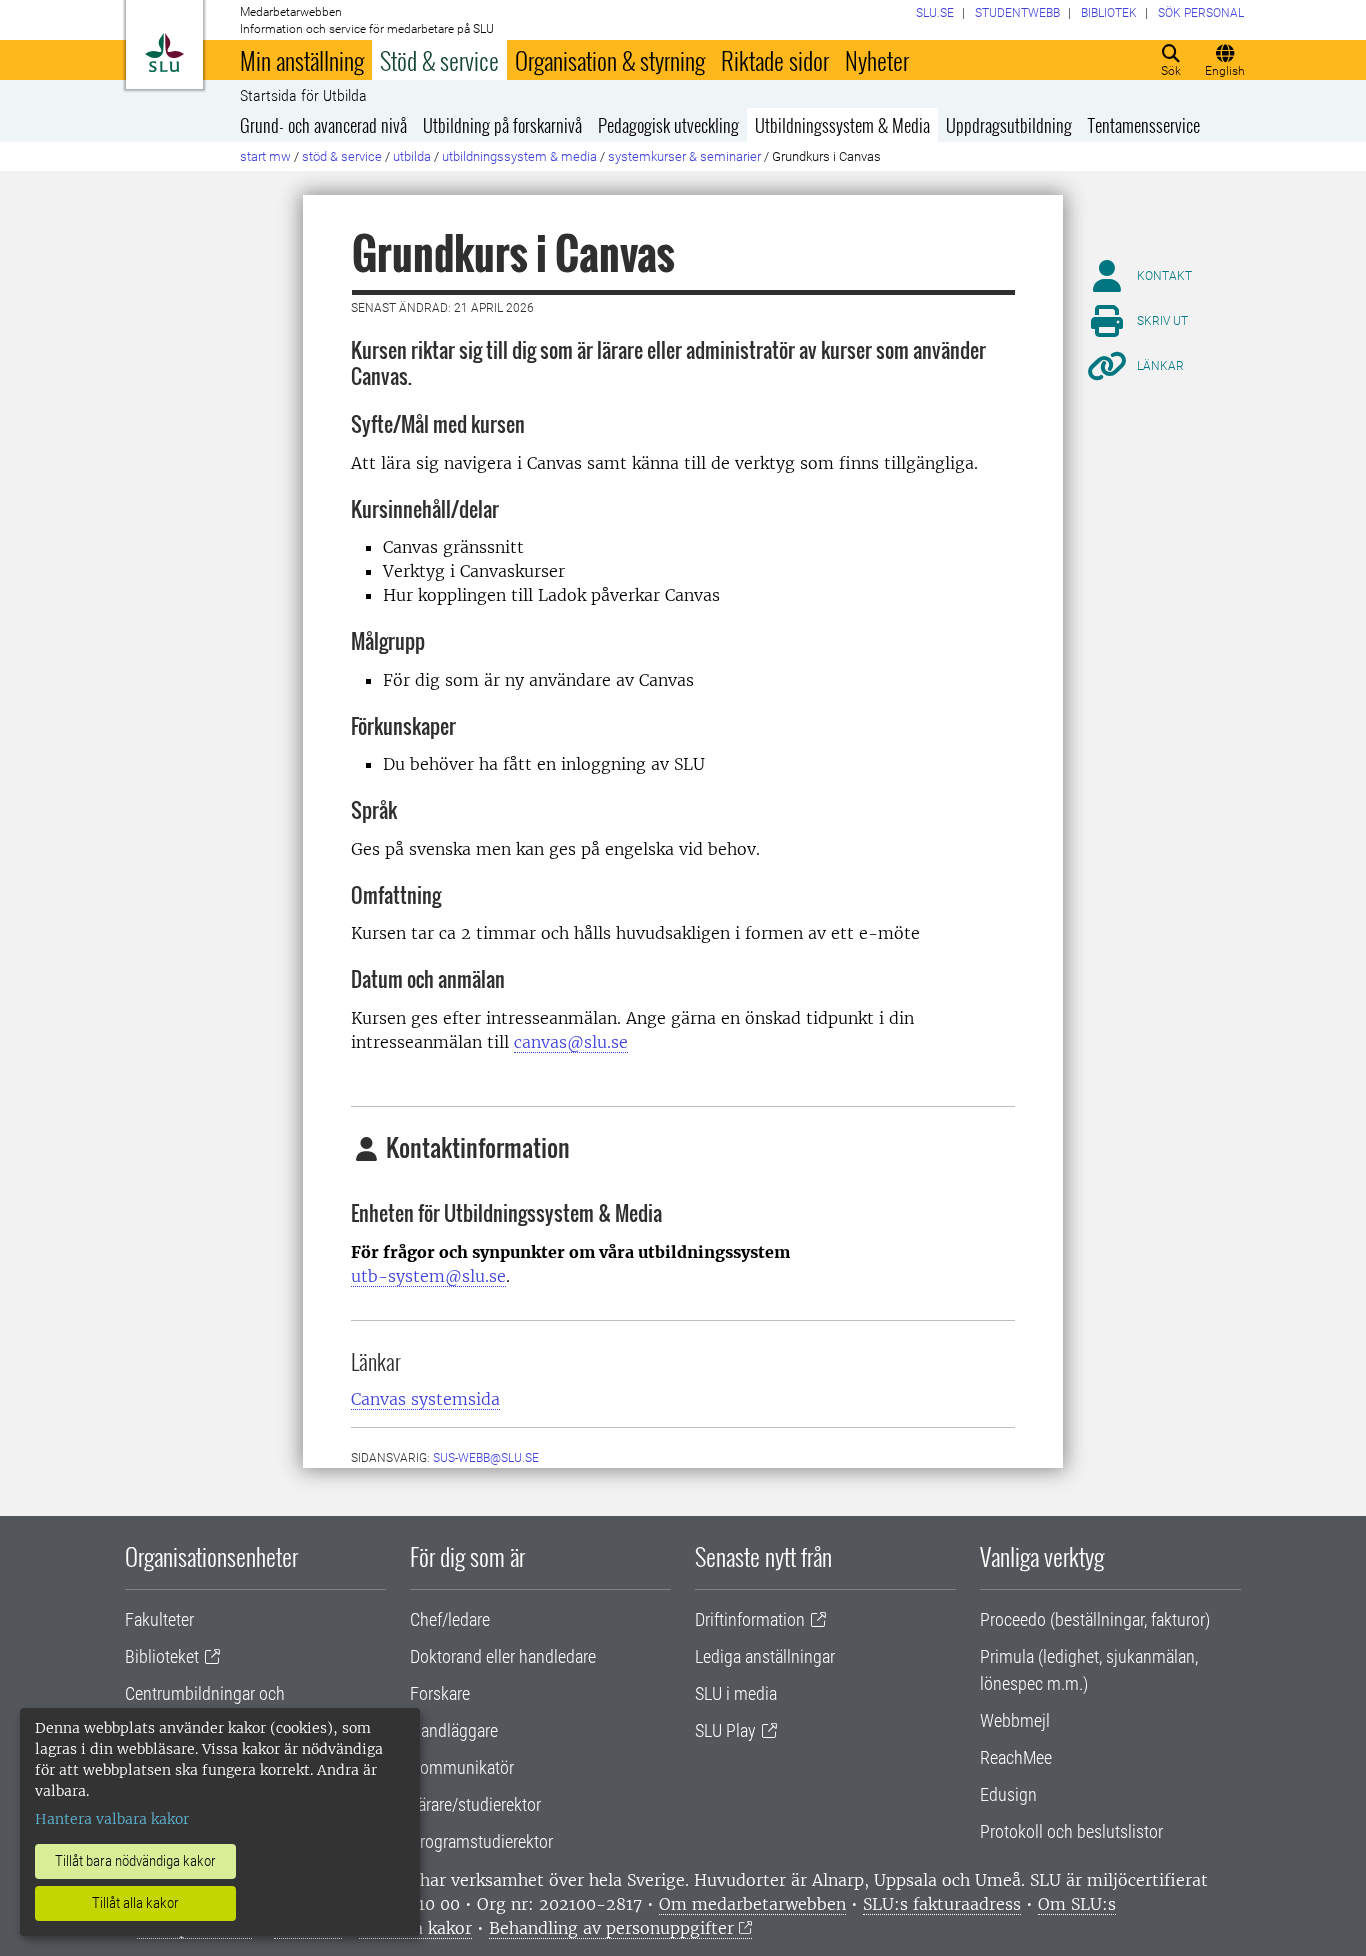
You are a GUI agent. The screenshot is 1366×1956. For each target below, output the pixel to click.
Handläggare (454, 1730)
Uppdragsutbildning (1009, 125)
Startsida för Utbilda (303, 96)
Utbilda (412, 156)
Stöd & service (439, 60)
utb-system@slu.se (428, 1276)
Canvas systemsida (425, 1399)
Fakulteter (159, 1619)
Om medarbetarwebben (752, 1904)
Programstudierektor (481, 1841)
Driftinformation (750, 1619)
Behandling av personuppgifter (611, 1928)
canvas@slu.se (571, 1042)
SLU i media (736, 1693)
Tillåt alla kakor (135, 1903)
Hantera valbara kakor (112, 1819)
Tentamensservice (1144, 125)
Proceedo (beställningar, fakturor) (1095, 1619)
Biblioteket (162, 1656)
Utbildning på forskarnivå (502, 125)
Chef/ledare (450, 1619)
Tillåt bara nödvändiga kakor (135, 1861)
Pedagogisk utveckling (668, 125)
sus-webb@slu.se (486, 1458)
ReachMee (1016, 1757)
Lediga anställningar (765, 1656)
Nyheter (877, 60)
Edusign (1008, 1794)
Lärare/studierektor (475, 1804)
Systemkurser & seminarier (684, 156)
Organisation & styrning (610, 60)
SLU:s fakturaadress (942, 1904)
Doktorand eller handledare (503, 1656)
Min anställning (302, 60)
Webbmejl (1015, 1720)
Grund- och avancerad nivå (323, 125)
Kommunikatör (462, 1767)
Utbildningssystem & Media (842, 125)
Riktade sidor (775, 60)
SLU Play (725, 1730)
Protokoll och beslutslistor (1071, 1831)
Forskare (440, 1693)
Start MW (265, 156)
